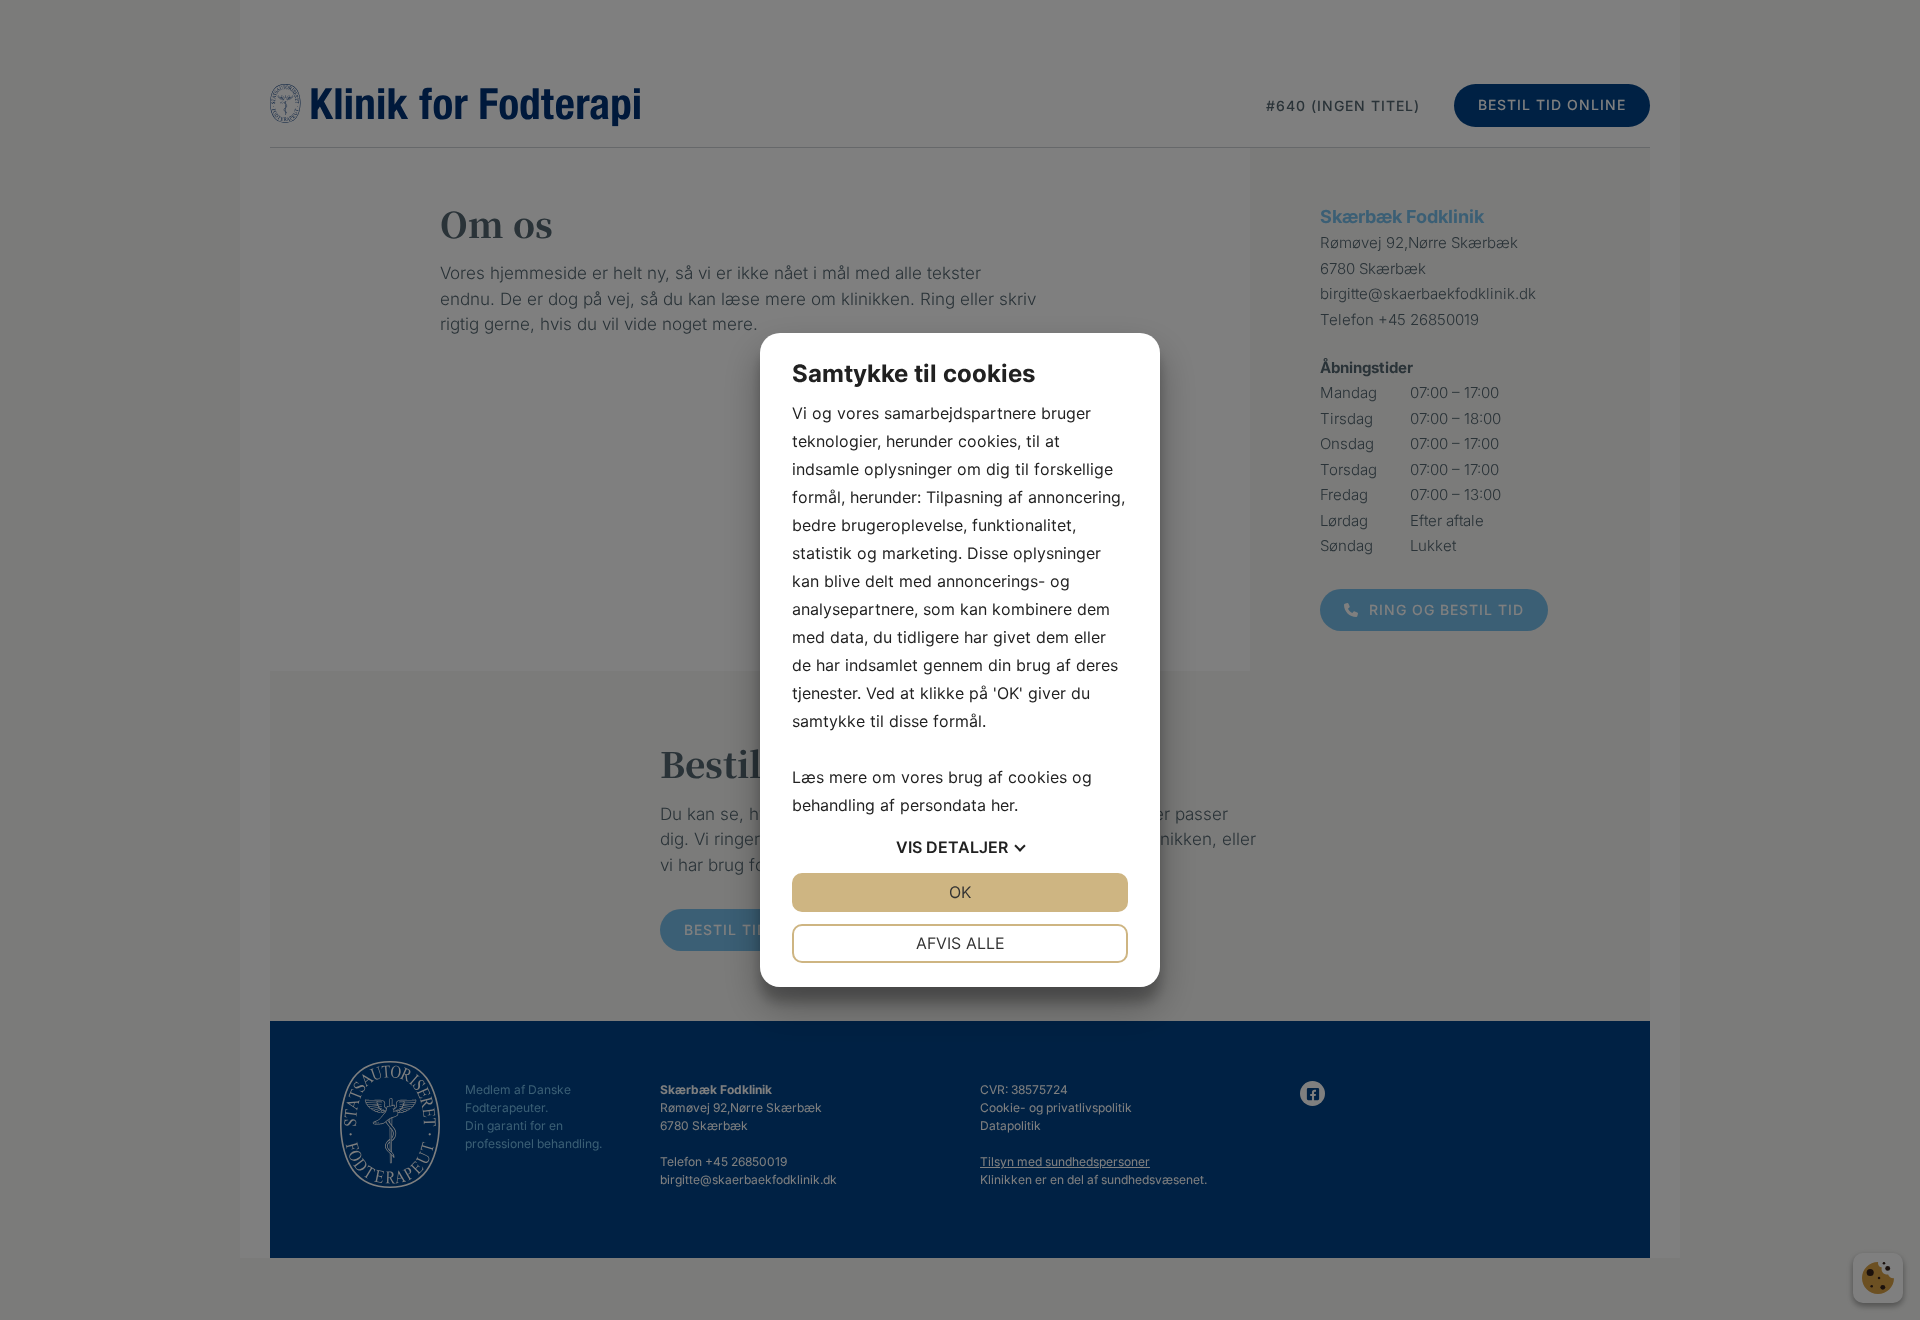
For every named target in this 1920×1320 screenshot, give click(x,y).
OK (960, 892)
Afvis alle (960, 943)
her (1002, 805)
